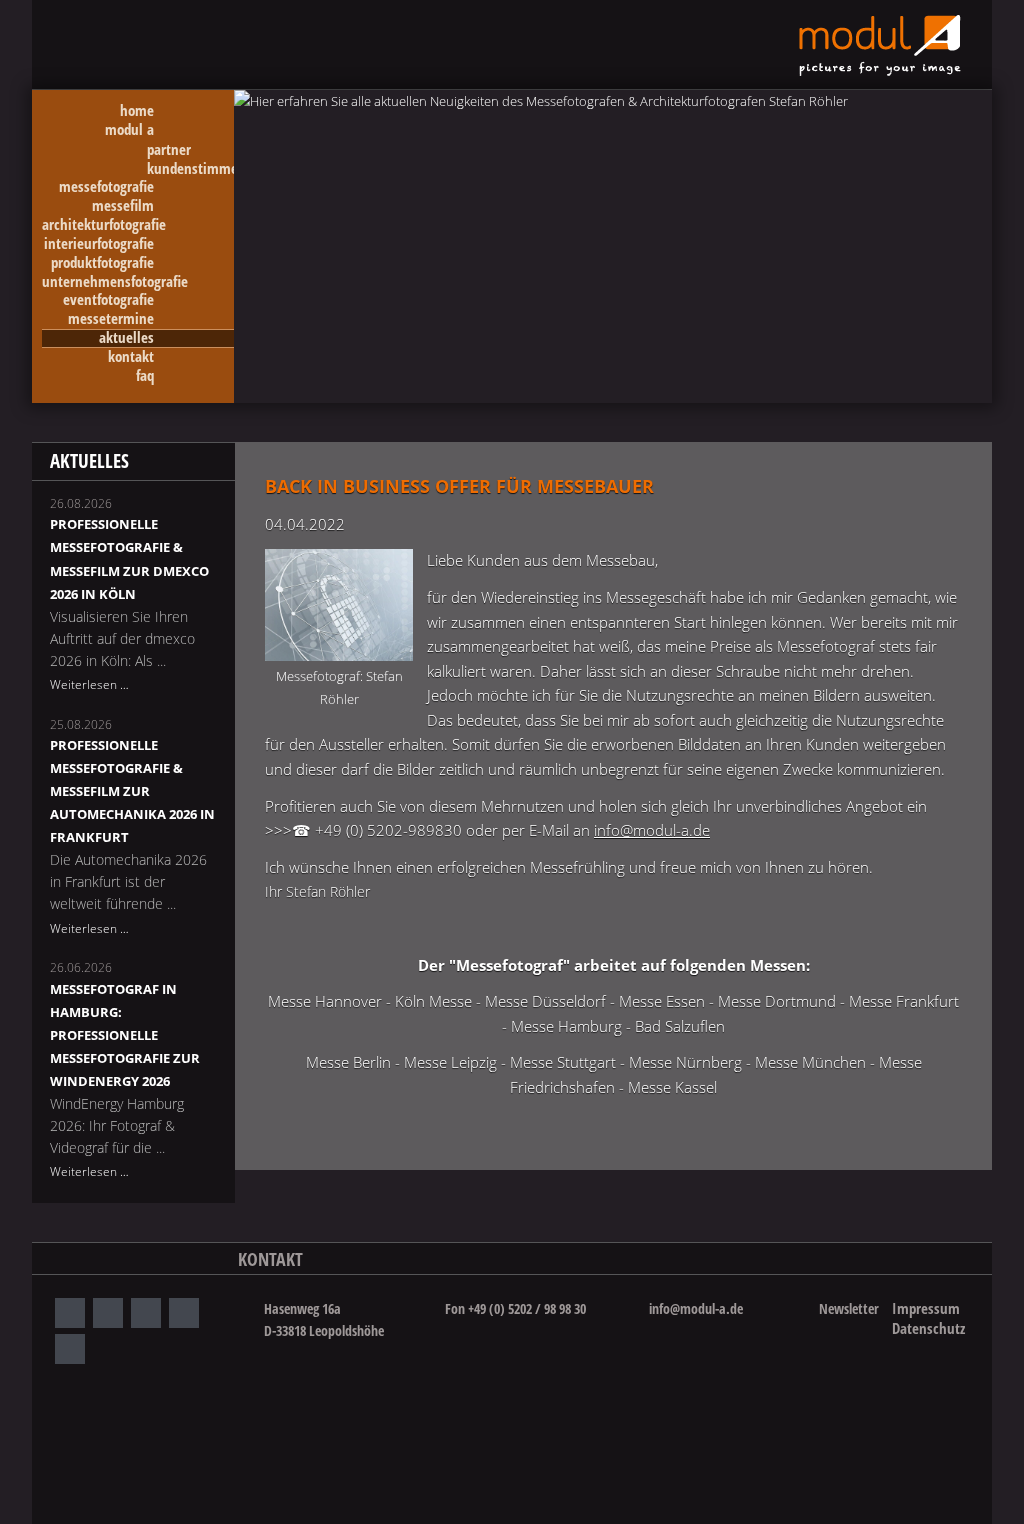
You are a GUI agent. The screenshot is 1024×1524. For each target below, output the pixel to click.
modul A (129, 130)
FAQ (145, 376)
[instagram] (70, 1313)
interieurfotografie (99, 244)
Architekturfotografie (104, 225)
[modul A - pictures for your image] (880, 71)
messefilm (123, 206)
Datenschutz (928, 1328)
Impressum (926, 1308)
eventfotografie (108, 300)
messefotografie (106, 187)
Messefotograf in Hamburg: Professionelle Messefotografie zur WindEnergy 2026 (125, 1035)
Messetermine (111, 319)
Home (137, 111)
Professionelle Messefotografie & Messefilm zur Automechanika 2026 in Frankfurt (132, 791)
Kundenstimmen (190, 168)
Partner (169, 149)
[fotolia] (184, 1313)
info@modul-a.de (652, 830)
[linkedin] (108, 1313)
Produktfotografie (102, 263)
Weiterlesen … (89, 684)
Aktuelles (126, 338)
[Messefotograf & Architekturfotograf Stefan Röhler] (339, 604)
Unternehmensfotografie (115, 282)
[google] (70, 1349)
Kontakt (131, 357)
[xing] (146, 1313)
